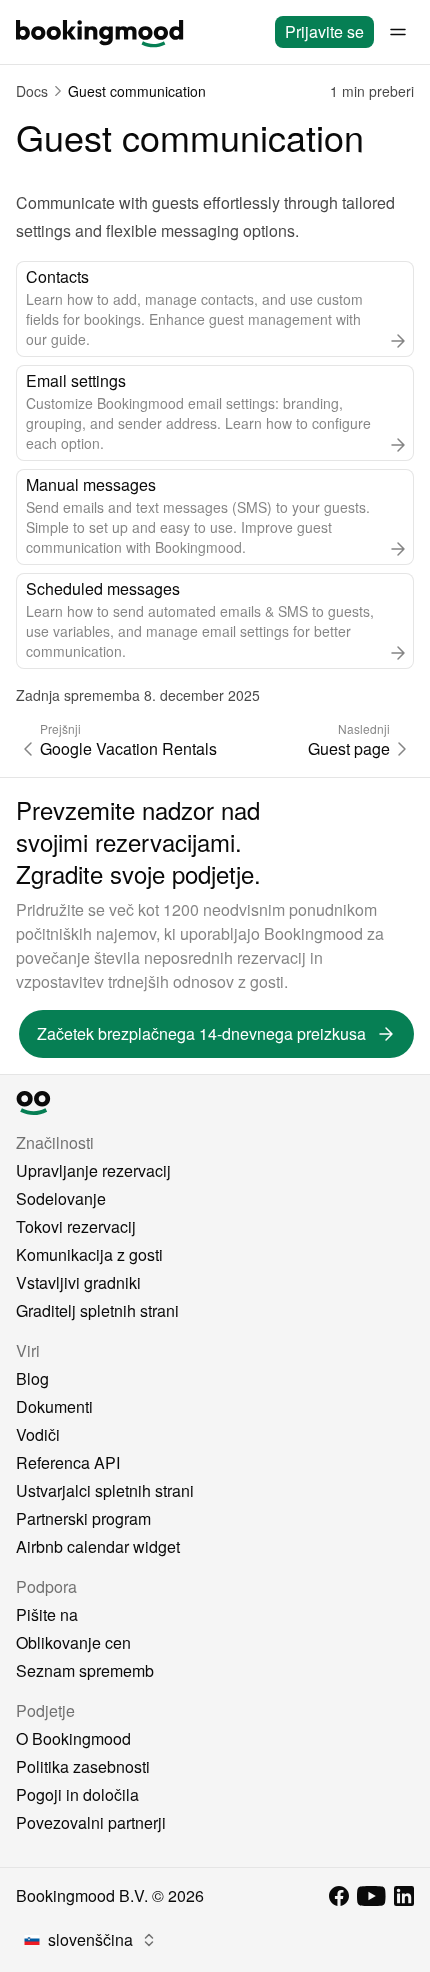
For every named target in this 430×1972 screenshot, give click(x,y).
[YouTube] (371, 1896)
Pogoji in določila (77, 1794)
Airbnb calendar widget (98, 1546)
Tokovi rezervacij (76, 1226)
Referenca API (68, 1462)
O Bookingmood (73, 1738)
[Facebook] (339, 1896)
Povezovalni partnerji (91, 1822)
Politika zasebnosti (83, 1766)
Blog (32, 1378)
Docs (32, 91)
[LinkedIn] (404, 1896)
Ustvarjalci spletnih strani (105, 1490)
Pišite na (47, 1614)
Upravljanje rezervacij (93, 1170)
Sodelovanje (61, 1198)
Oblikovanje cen (73, 1642)
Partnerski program (83, 1518)
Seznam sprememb (85, 1670)
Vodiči (38, 1434)
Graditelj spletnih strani (97, 1310)
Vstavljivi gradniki (78, 1282)
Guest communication (137, 91)
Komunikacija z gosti (89, 1254)
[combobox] (90, 1940)
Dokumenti (54, 1406)
